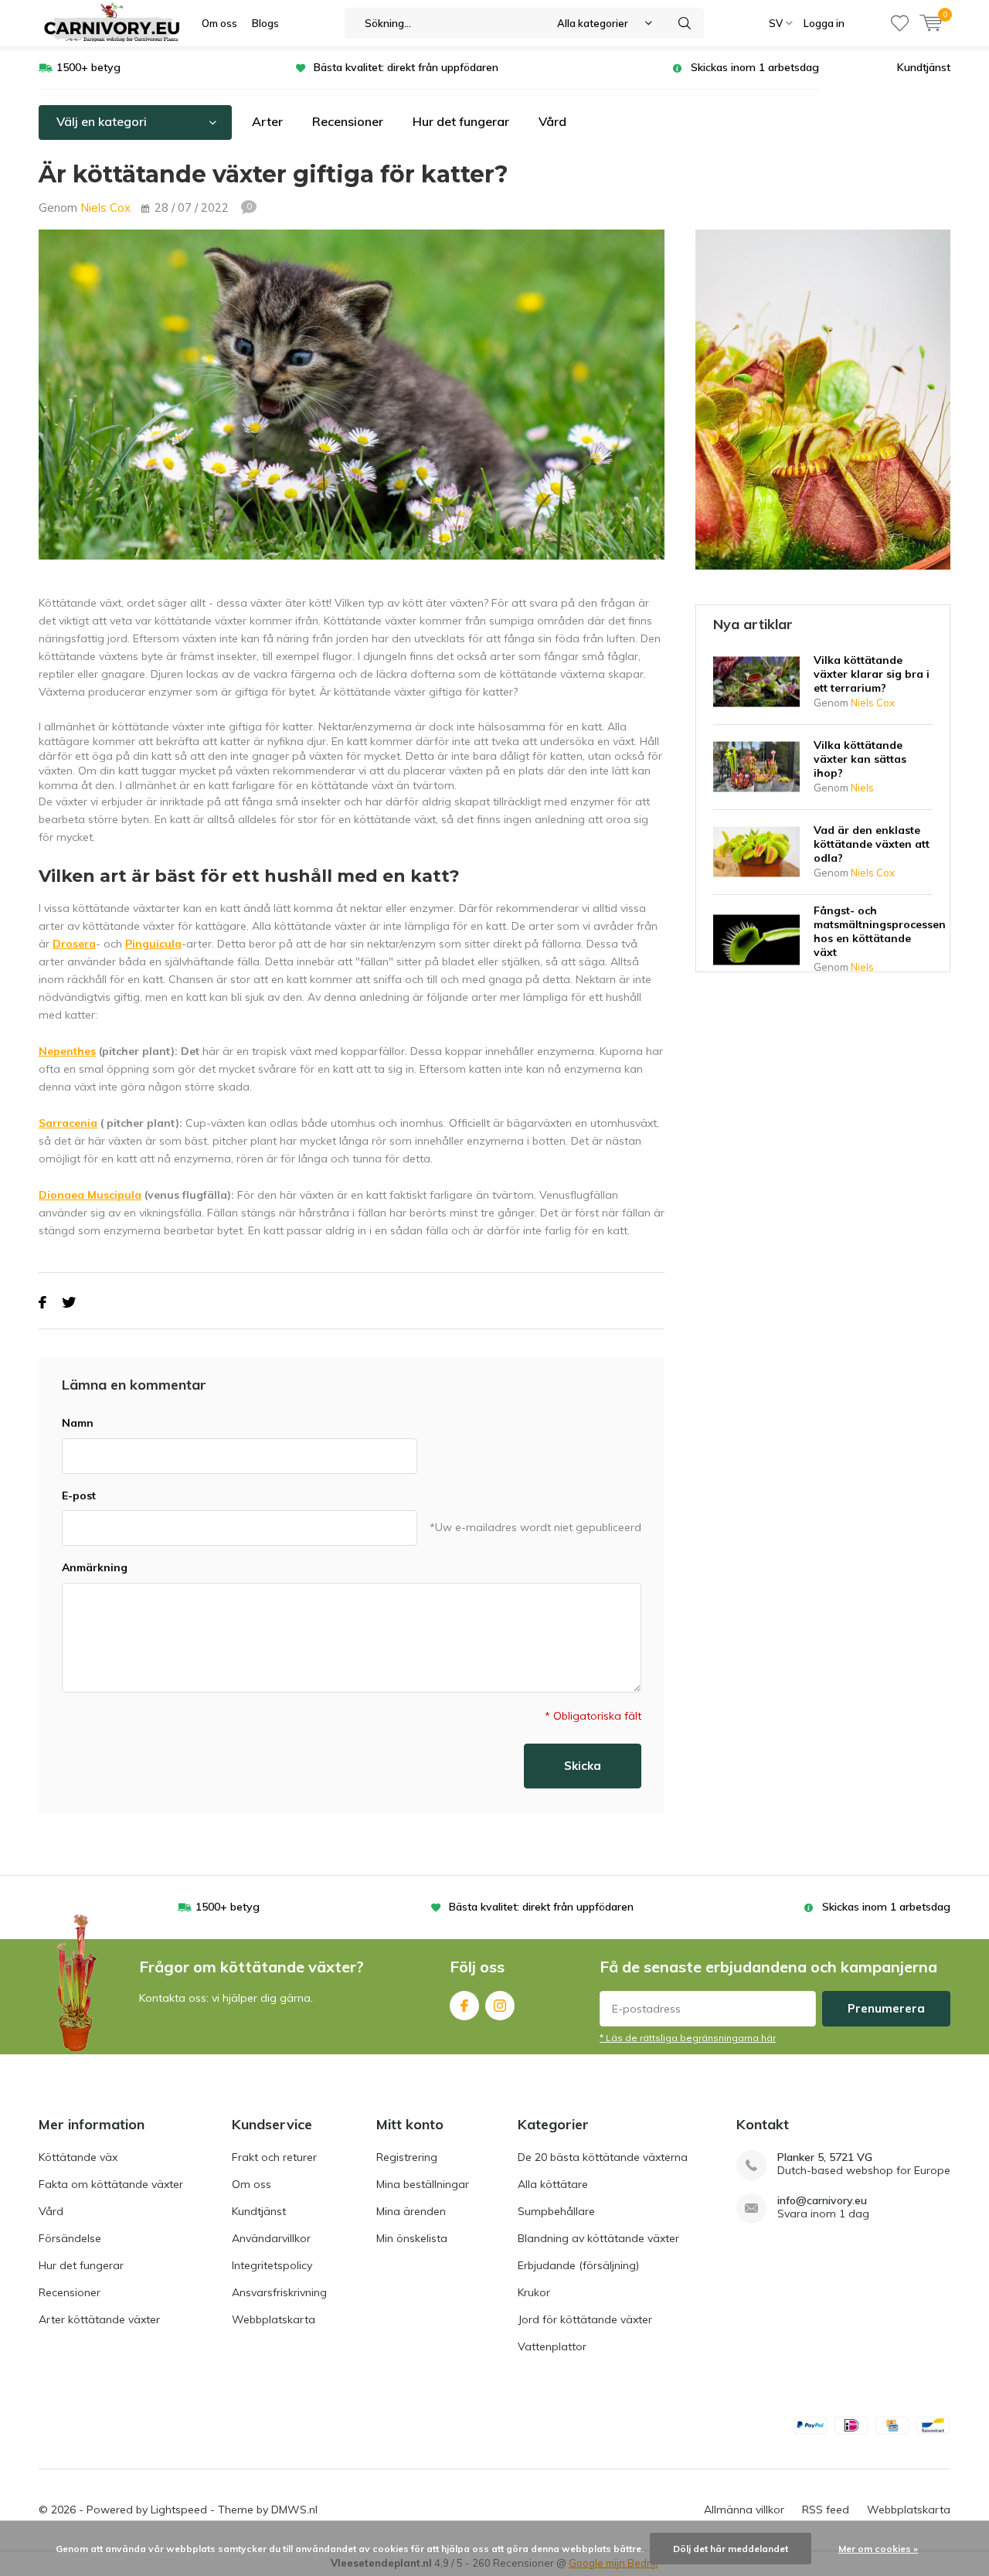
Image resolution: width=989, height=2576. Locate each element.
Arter (267, 121)
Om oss (219, 23)
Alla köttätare (553, 2184)
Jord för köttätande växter (585, 2319)
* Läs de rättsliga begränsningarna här (688, 2038)
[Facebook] (42, 1303)
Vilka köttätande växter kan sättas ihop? (860, 759)
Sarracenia (68, 1123)
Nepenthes (67, 1051)
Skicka (583, 1766)
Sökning (685, 23)
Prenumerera (886, 2008)
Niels (862, 788)
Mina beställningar (423, 2184)
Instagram (500, 2006)
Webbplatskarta (274, 2319)
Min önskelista (412, 2238)
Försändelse (70, 2238)
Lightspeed (179, 2510)
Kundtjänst (924, 67)
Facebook (464, 2006)
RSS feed (826, 2510)
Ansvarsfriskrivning (279, 2292)
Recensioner (348, 121)
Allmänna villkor (744, 2510)
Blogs (265, 23)
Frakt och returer (274, 2157)
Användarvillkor (271, 2238)
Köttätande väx (78, 2157)
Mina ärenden (411, 2211)
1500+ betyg (88, 67)
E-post (79, 1496)
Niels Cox (105, 208)
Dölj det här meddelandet (731, 2549)
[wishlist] (900, 23)
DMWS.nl (294, 2510)
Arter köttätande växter (99, 2319)
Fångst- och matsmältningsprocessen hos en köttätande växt (880, 931)
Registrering (407, 2157)
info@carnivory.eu (822, 2201)
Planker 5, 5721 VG (825, 2157)
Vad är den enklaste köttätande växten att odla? (872, 844)
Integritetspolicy (272, 2265)
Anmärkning (95, 1567)
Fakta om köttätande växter (111, 2184)
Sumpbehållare (556, 2211)
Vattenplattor (552, 2346)
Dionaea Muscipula (90, 1195)
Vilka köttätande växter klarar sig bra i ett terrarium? (872, 674)
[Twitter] (69, 1303)
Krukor (534, 2292)
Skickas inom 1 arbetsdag (755, 67)
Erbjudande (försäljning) (578, 2265)
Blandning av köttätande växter (598, 2238)
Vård (552, 121)
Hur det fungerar (461, 121)
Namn (78, 1423)
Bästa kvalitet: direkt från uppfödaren (406, 67)
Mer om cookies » (878, 2549)
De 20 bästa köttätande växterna (603, 2157)
